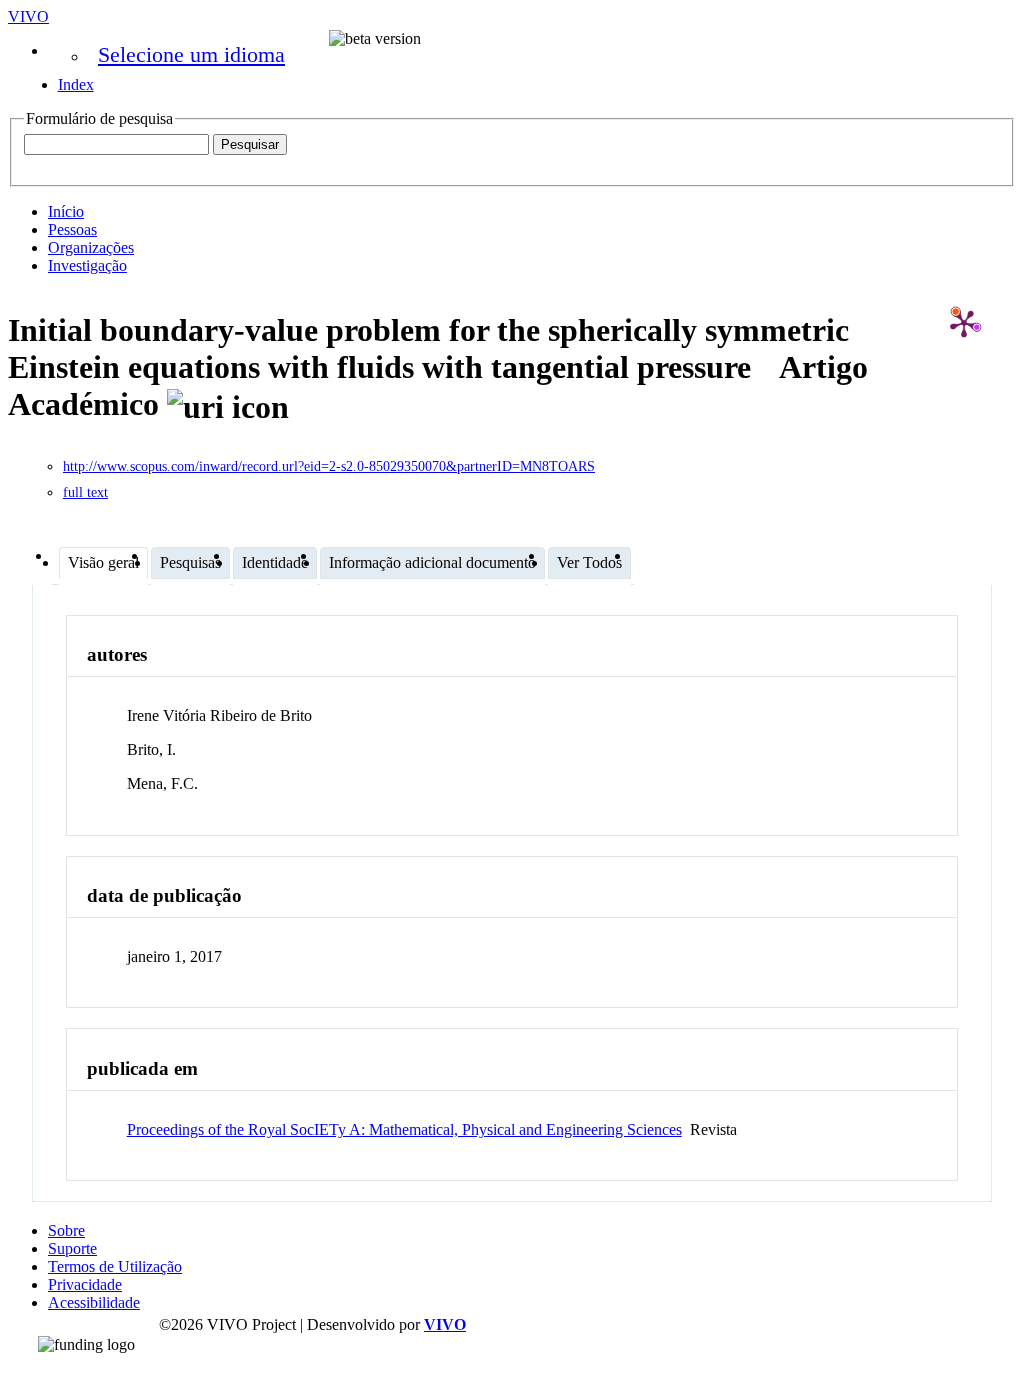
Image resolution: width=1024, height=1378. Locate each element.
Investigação (87, 265)
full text (85, 492)
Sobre (66, 1230)
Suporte (72, 1248)
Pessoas (72, 229)
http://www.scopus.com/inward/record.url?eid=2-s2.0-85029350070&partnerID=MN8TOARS (329, 466)
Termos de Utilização (115, 1266)
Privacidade (85, 1284)
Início (66, 211)
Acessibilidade (94, 1302)
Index (76, 84)
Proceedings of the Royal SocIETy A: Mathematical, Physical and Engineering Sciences (404, 1129)
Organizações (91, 247)
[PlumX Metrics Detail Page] (964, 323)
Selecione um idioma (191, 54)
